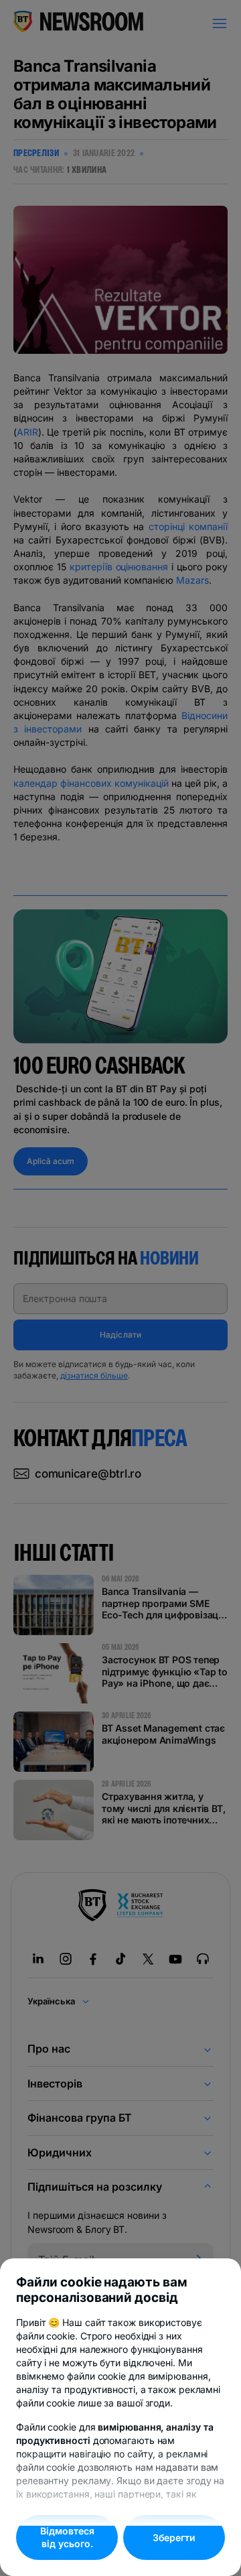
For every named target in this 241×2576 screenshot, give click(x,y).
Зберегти (174, 2537)
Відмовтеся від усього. (67, 2537)
